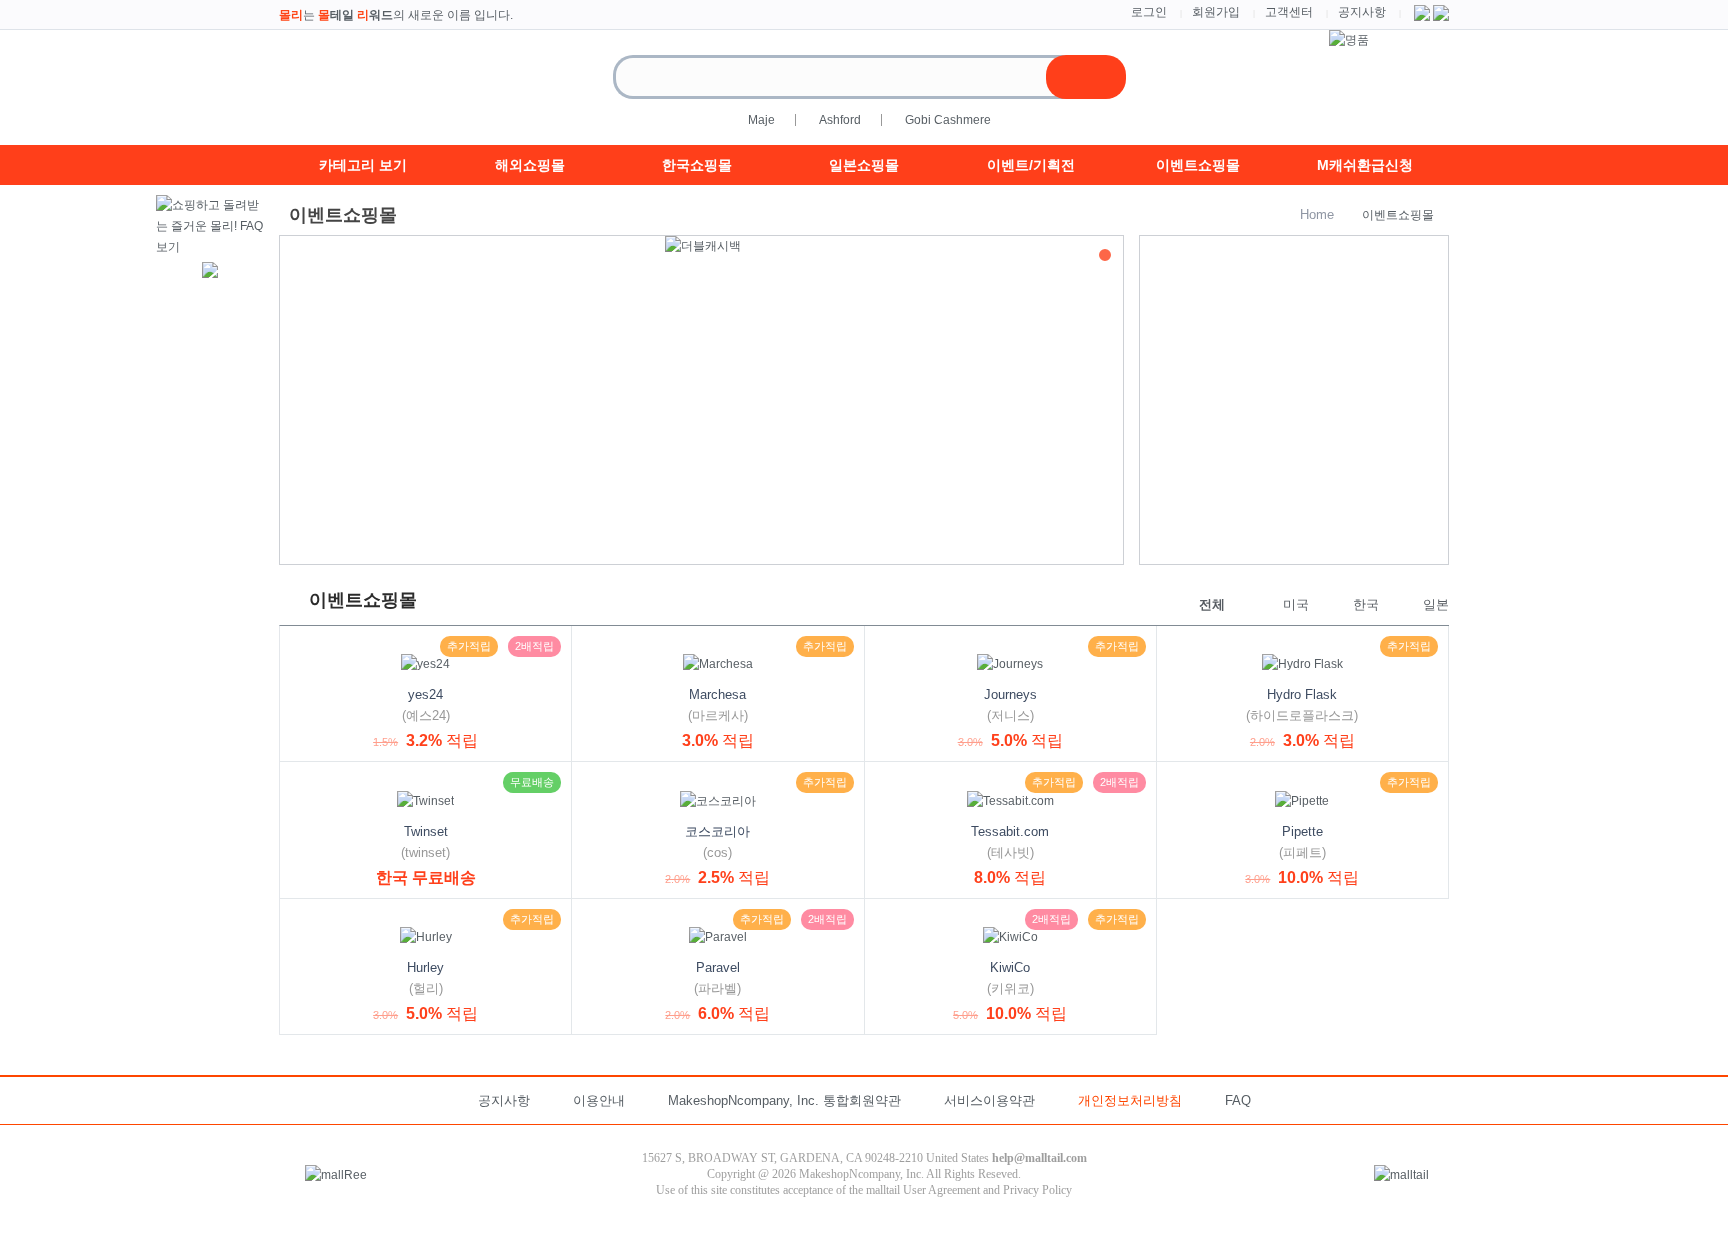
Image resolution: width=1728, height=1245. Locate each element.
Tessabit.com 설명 (903, 780)
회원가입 (1216, 12)
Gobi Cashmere (948, 120)
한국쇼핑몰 (697, 165)
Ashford (840, 120)
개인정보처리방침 (1130, 1100)
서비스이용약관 (989, 1100)
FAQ (1238, 1100)
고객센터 (1289, 12)
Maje (761, 120)
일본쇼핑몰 (864, 165)
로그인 (1149, 12)
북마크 (298, 644)
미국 (1296, 604)
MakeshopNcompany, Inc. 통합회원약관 (784, 1100)
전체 (1212, 604)
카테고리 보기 (363, 165)
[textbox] (848, 77)
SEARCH (1086, 77)
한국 (1366, 604)
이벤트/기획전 (1031, 165)
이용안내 (599, 1100)
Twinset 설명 (318, 780)
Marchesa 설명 (610, 644)
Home (1317, 214)
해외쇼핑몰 (530, 165)
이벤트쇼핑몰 (1198, 165)
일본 (1436, 604)
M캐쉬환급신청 (1365, 165)
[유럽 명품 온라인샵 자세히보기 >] (1349, 40)
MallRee (379, 87)
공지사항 (1362, 12)
